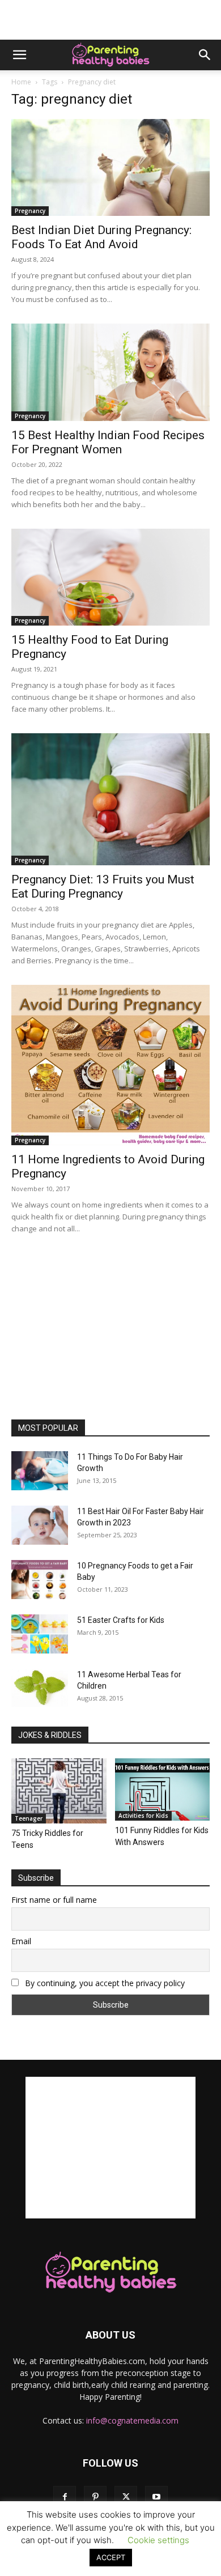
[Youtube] (156, 2497)
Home (21, 82)
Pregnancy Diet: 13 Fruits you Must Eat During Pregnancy (103, 887)
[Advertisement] (110, 20)
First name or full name (54, 1900)
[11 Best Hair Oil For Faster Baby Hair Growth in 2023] (40, 1525)
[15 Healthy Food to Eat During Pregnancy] (110, 577)
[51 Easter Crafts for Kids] (40, 1634)
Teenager (29, 1818)
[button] (19, 55)
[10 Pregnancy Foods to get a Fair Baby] (40, 1580)
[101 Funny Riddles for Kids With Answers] (163, 1789)
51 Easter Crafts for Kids (121, 1620)
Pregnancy (30, 211)
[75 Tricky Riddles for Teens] (59, 1791)
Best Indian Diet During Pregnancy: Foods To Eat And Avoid (101, 237)
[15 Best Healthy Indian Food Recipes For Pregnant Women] (110, 372)
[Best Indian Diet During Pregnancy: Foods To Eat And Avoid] (110, 167)
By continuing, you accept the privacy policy (104, 1983)
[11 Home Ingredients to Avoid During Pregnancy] (110, 1065)
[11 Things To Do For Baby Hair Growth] (40, 1471)
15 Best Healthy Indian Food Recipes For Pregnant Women (108, 442)
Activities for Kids (143, 1816)
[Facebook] (65, 2497)
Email (21, 1941)
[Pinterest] (95, 2497)
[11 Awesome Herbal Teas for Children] (40, 1688)
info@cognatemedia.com (132, 2420)
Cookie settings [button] (158, 2540)
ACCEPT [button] (111, 2557)
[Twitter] (126, 2497)
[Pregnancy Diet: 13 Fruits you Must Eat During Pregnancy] (110, 799)
